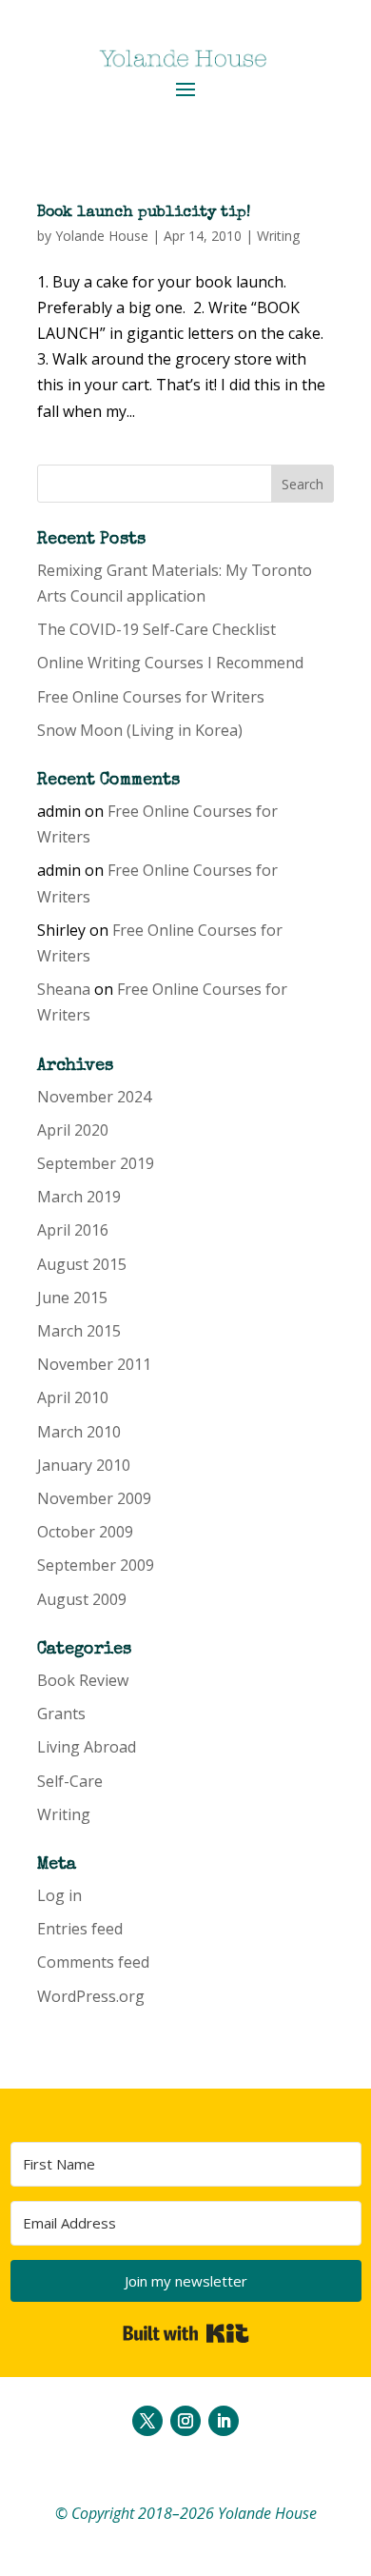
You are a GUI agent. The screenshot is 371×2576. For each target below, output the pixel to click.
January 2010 (84, 1465)
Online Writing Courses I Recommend (170, 663)
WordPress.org (91, 1996)
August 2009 (82, 1599)
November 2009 (94, 1498)
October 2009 (85, 1532)
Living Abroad (87, 1747)
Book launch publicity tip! (144, 213)
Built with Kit (186, 2333)
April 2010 (73, 1397)
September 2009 (96, 1565)
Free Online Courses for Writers (151, 697)
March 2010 (79, 1432)
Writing (278, 236)
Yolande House (102, 236)
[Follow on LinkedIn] (224, 2421)
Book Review (83, 1680)
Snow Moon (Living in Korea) (140, 730)
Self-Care (70, 1781)
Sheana (64, 989)
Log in (59, 1895)
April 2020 (73, 1130)
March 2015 (79, 1331)
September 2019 (96, 1163)
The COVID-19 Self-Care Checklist (156, 629)
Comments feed (93, 1962)
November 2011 (94, 1364)
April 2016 (73, 1230)
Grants (61, 1714)
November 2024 (94, 1097)
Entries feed (80, 1929)
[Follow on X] (147, 2421)
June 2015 (72, 1298)
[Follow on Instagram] (185, 2421)
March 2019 (79, 1197)
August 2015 (82, 1264)
